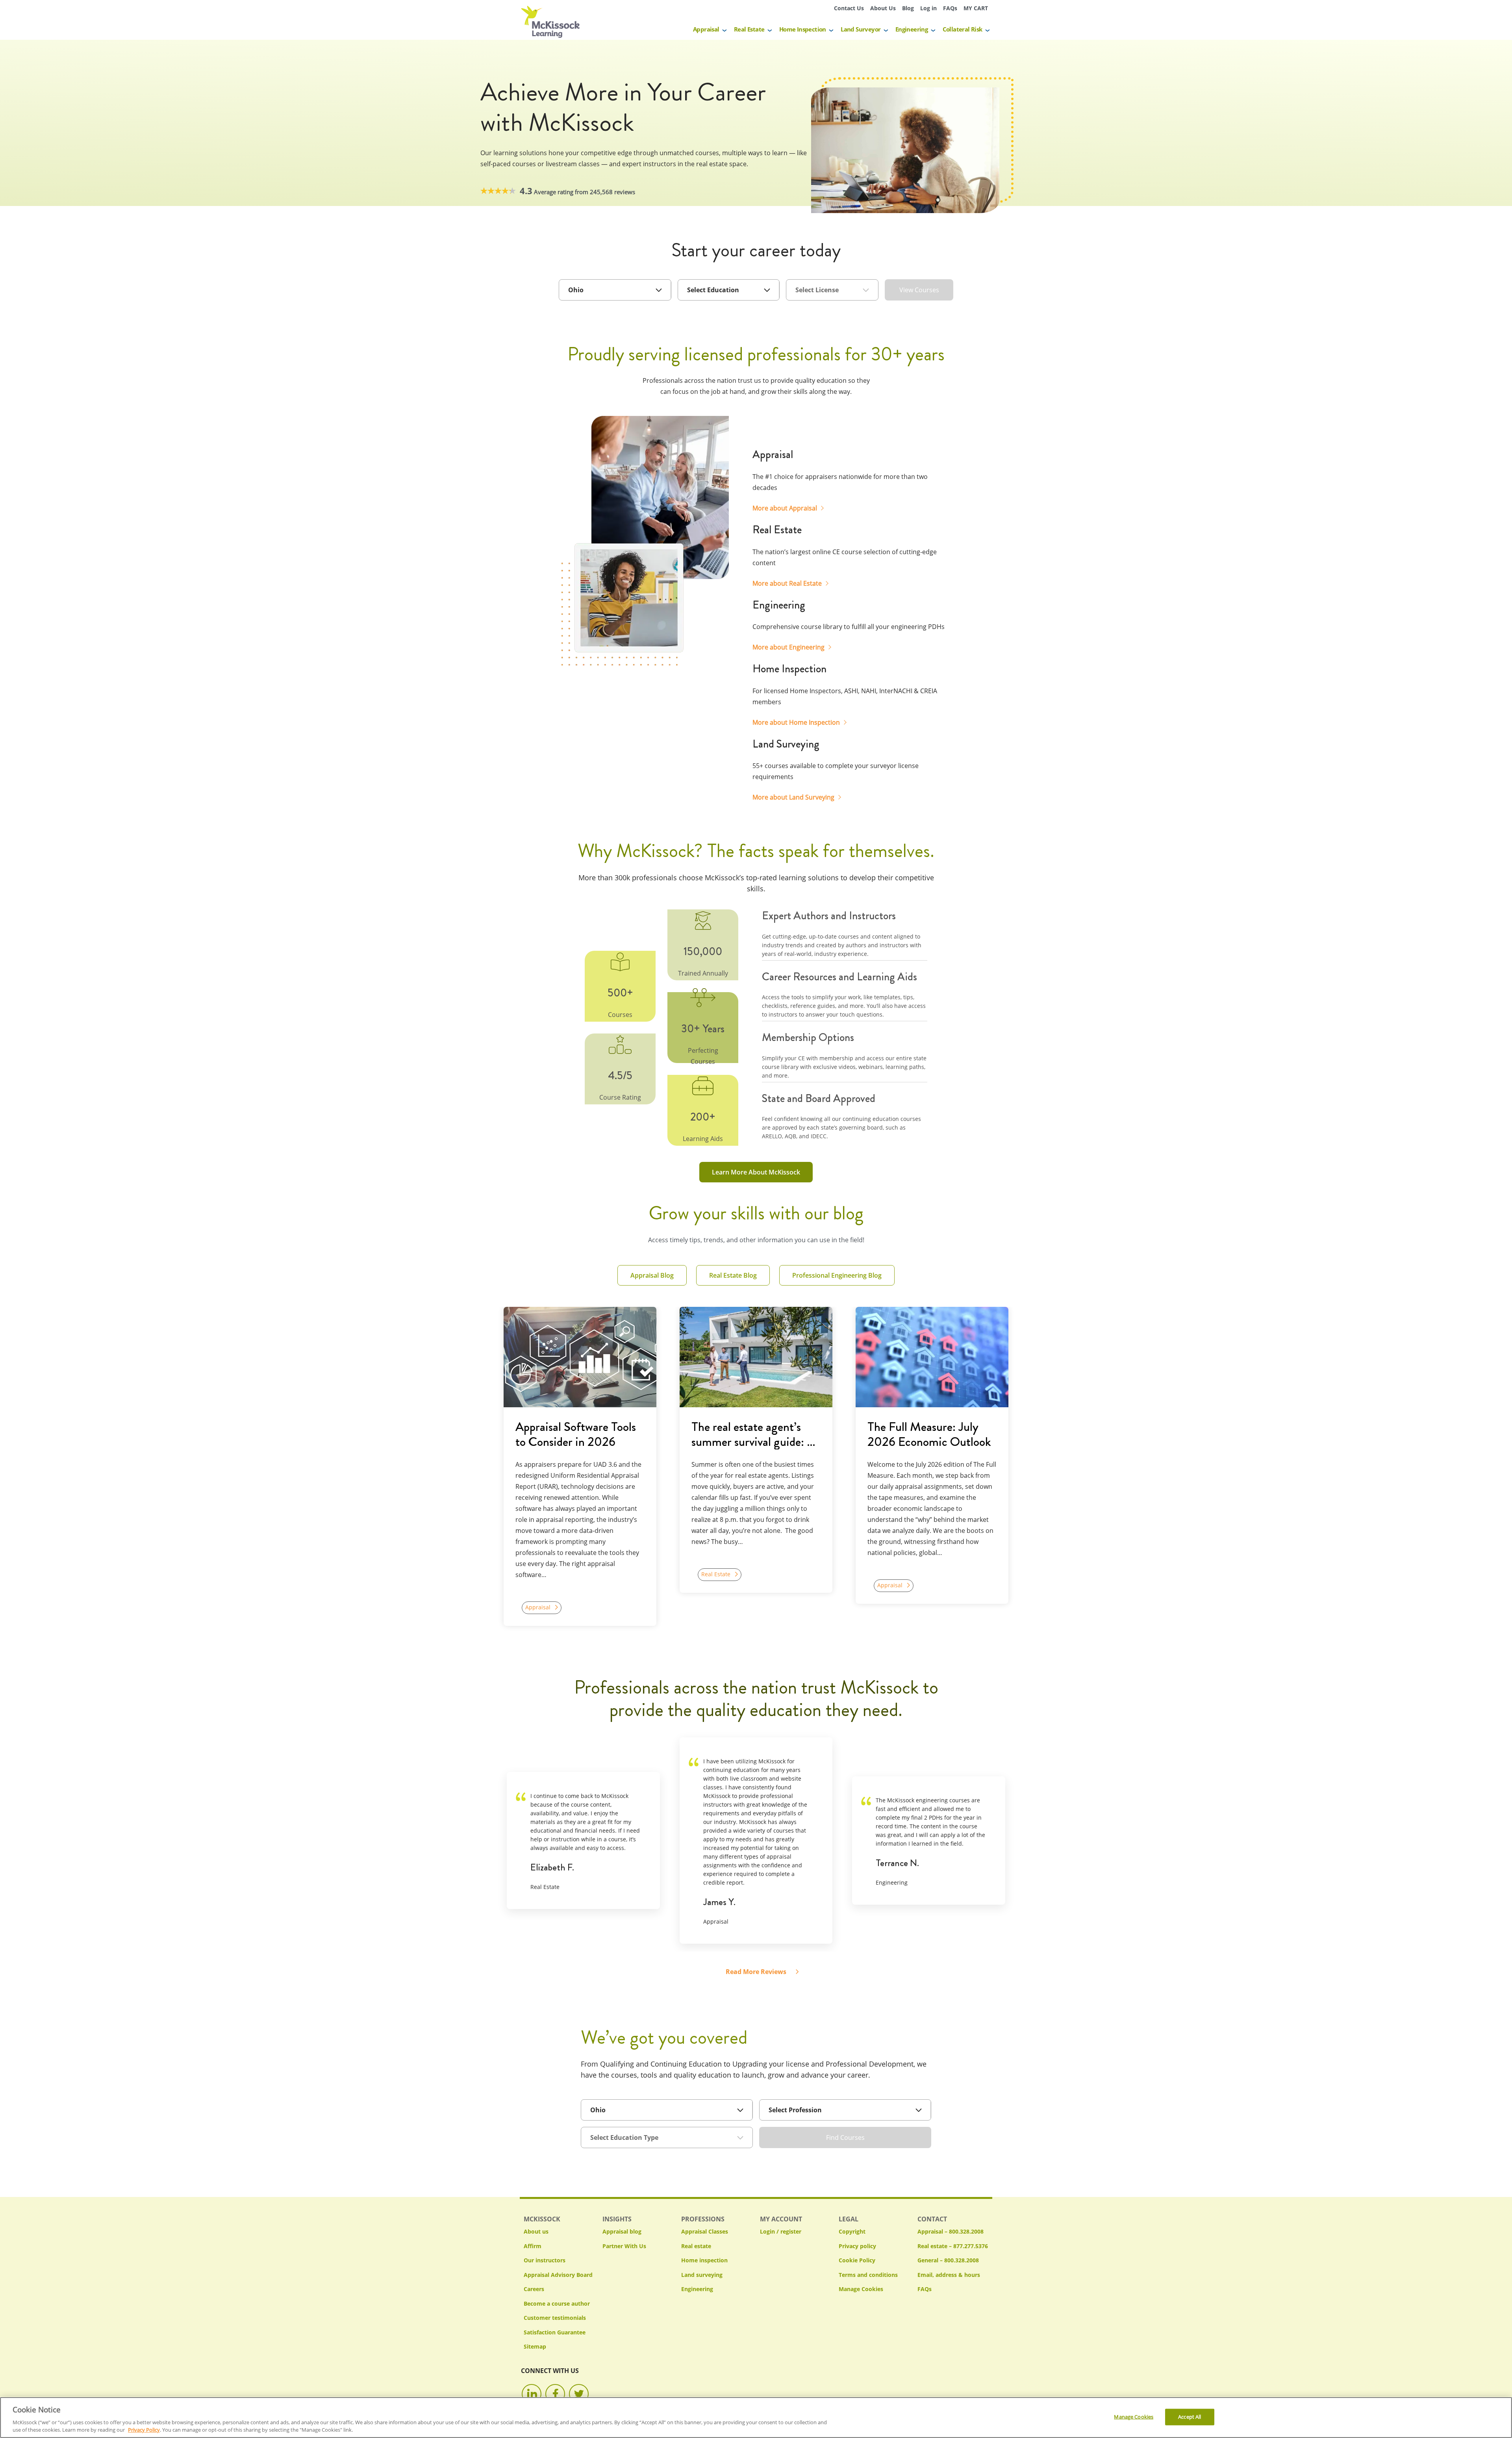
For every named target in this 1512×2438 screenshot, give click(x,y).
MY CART (976, 8)
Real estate (696, 2246)
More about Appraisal (785, 508)
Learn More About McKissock (756, 1172)
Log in (928, 8)
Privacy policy (857, 2246)
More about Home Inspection (796, 722)
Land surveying (702, 2275)
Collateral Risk (963, 29)
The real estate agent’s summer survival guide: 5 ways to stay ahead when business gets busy (752, 1434)
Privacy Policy (144, 2430)
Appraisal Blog (652, 1275)
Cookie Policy (857, 2260)
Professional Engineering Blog (837, 1275)
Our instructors (545, 2260)
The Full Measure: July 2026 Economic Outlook (929, 1434)
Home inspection (704, 2260)
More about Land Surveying (793, 797)
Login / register (781, 2231)
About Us (883, 8)
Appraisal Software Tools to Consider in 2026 (576, 1434)
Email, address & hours (949, 2275)
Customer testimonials (555, 2318)
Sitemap (535, 2346)
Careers (534, 2289)
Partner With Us (624, 2246)
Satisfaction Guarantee (555, 2332)
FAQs (950, 8)
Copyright (852, 2231)
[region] (756, 2418)
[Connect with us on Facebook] (555, 2394)
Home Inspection (803, 29)
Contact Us (849, 8)
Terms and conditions (868, 2275)
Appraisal (706, 29)
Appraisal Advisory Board (558, 2275)
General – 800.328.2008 (948, 2260)
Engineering (912, 29)
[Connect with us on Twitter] (579, 2394)
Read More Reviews (756, 1972)
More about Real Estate (787, 583)
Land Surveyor (861, 29)
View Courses (919, 290)
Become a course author (557, 2303)
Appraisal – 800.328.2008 (951, 2231)
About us (536, 2231)
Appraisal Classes (705, 2231)
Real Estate (749, 29)
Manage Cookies (861, 2289)
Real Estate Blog (733, 1275)
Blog (908, 8)
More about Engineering (788, 647)
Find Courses (845, 2137)
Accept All (1190, 2417)
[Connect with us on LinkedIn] (532, 2394)
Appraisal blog (622, 2231)
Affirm (533, 2246)
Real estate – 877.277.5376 (953, 2246)
